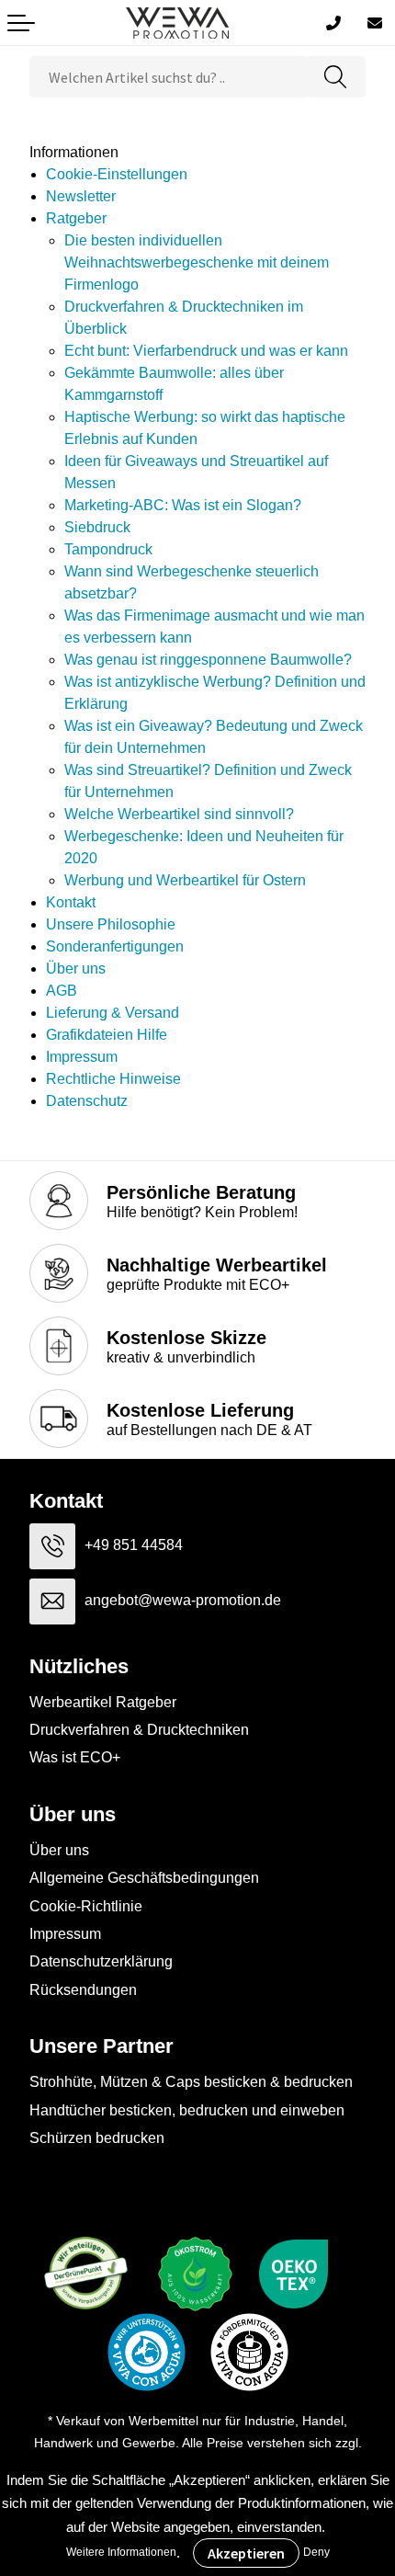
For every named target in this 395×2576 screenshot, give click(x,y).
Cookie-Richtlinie (86, 1906)
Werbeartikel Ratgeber (103, 1702)
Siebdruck (97, 527)
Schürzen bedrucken (97, 2138)
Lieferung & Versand (113, 1013)
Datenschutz (87, 1101)
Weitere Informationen (121, 2552)
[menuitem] (206, 175)
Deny (316, 2552)
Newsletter (81, 196)
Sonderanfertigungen (115, 946)
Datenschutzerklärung (101, 1961)
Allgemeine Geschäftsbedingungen (144, 1878)
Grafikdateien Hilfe (107, 1035)
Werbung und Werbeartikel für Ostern (185, 880)
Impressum (82, 1057)
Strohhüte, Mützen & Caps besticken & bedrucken (191, 2082)
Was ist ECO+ (75, 1757)
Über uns (76, 969)
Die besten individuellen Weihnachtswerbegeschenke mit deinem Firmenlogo (197, 262)
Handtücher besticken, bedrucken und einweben (187, 2110)
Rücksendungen (83, 1990)
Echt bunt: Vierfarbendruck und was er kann (206, 351)
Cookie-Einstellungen (117, 174)
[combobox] (168, 77)
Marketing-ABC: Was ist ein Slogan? (183, 505)
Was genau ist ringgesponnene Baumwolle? (208, 660)
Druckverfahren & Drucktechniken (139, 1730)
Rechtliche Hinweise (113, 1079)
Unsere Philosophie (111, 924)
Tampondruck (108, 549)
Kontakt (71, 902)
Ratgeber (76, 218)
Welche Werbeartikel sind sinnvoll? (179, 814)
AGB (62, 991)
